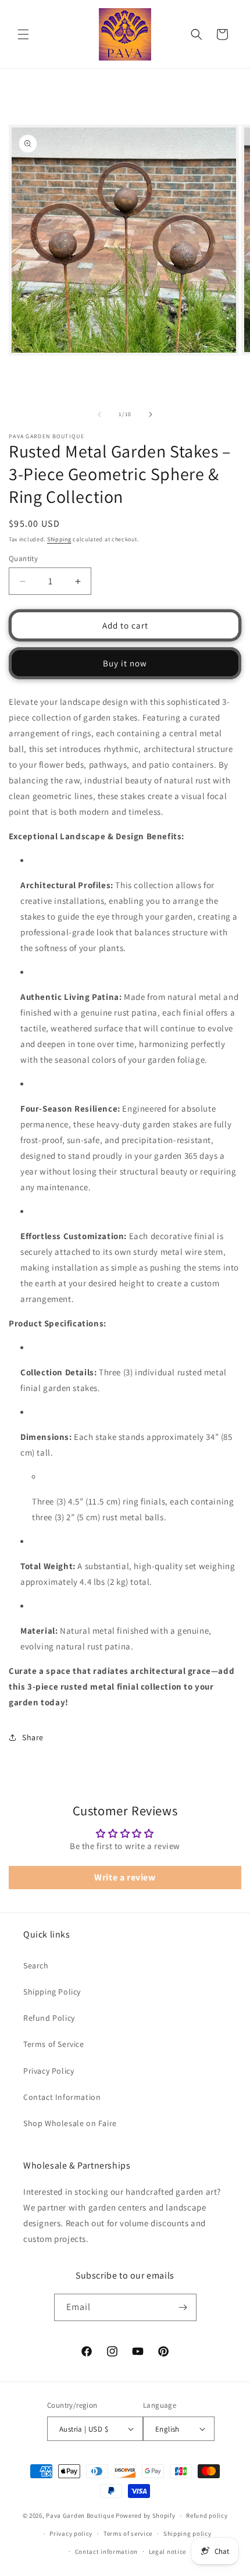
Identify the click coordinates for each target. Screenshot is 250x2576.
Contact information (106, 2552)
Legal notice (167, 2552)
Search (36, 1965)
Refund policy (207, 2515)
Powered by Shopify (146, 2515)
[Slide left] (99, 414)
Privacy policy (71, 2534)
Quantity (23, 558)
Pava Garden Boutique (80, 2515)
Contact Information (62, 2097)
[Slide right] (151, 414)
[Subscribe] (183, 2307)
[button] (23, 34)
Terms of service (128, 2534)
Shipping (59, 539)
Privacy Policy (49, 2071)
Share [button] (33, 1737)
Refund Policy (49, 2018)
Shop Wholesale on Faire (70, 2123)
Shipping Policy (52, 1992)
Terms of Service (54, 2044)
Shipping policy (187, 2534)
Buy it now (125, 663)
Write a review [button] (125, 1877)
